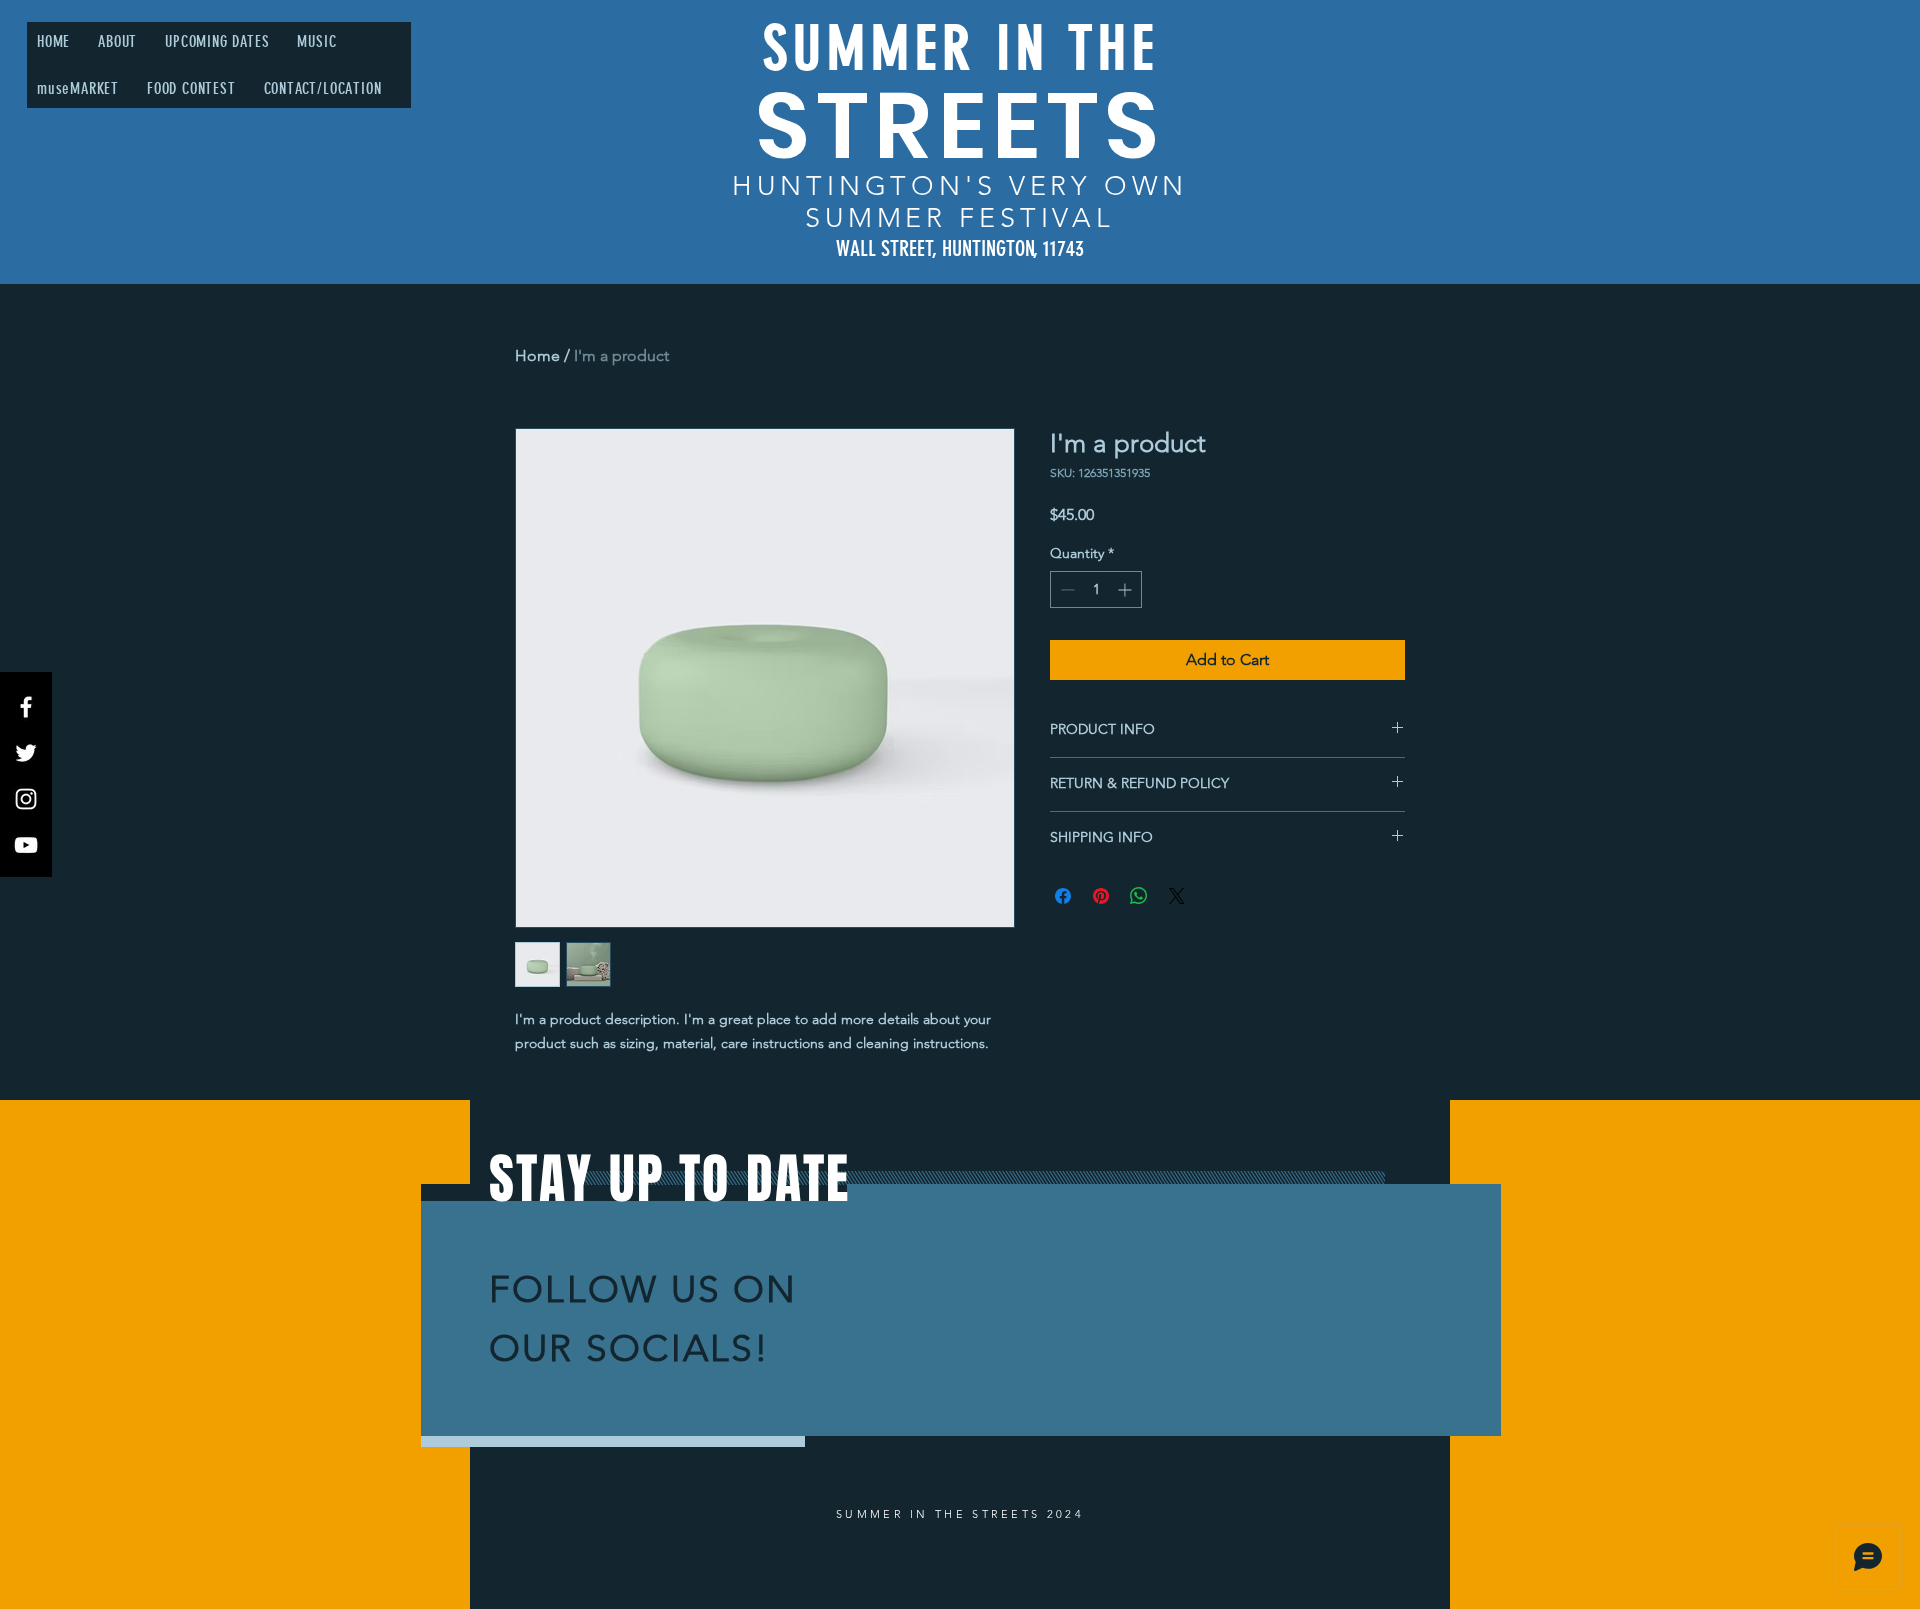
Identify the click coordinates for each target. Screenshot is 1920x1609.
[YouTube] (26, 845)
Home (537, 355)
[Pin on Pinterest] (1101, 896)
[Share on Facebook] (1063, 896)
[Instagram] (26, 799)
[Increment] (1126, 589)
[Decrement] (1065, 589)
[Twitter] (26, 753)
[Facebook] (26, 707)
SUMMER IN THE (961, 48)
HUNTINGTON (848, 186)
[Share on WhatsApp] (1139, 896)
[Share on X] (1177, 896)
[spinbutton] (1096, 589)
